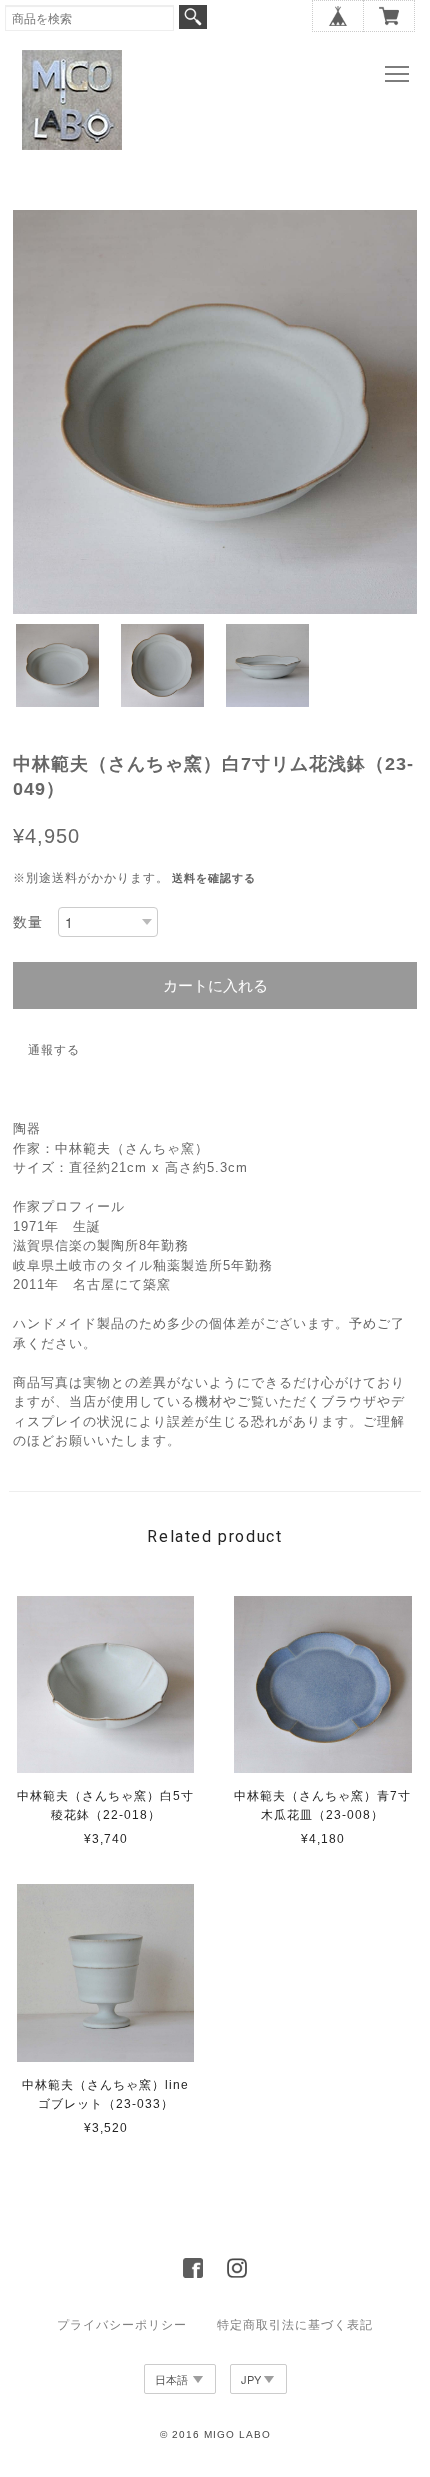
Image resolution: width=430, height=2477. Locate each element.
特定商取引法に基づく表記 (295, 2325)
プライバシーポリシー (122, 2325)
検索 (193, 17)
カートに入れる (215, 985)
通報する (54, 1050)
